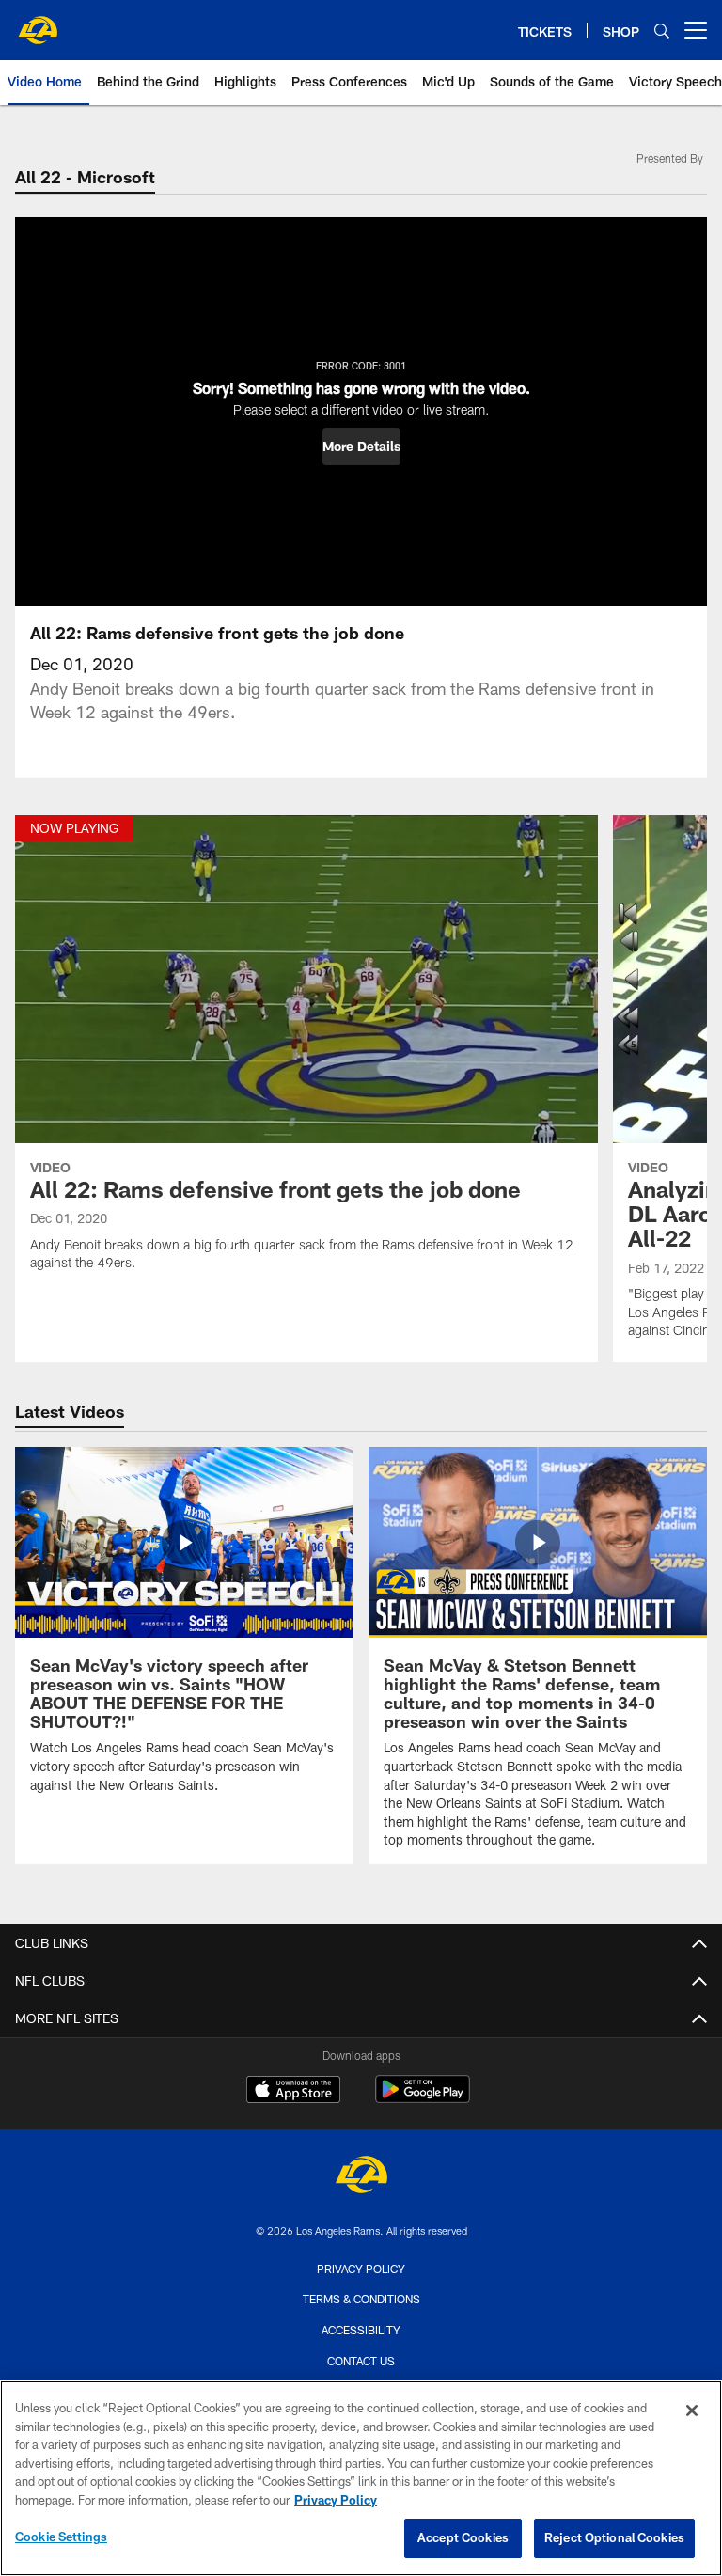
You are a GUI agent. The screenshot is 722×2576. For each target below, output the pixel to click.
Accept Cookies (463, 2537)
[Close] (692, 2411)
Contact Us (361, 2361)
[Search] (662, 31)
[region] (361, 2478)
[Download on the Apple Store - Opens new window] (293, 2092)
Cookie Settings (61, 2537)
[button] (361, 447)
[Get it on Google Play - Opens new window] (423, 2099)
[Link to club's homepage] (38, 23)
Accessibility (361, 2330)
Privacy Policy (361, 2269)
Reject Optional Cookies (614, 2537)
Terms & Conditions (361, 2299)
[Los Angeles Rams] (361, 2177)
